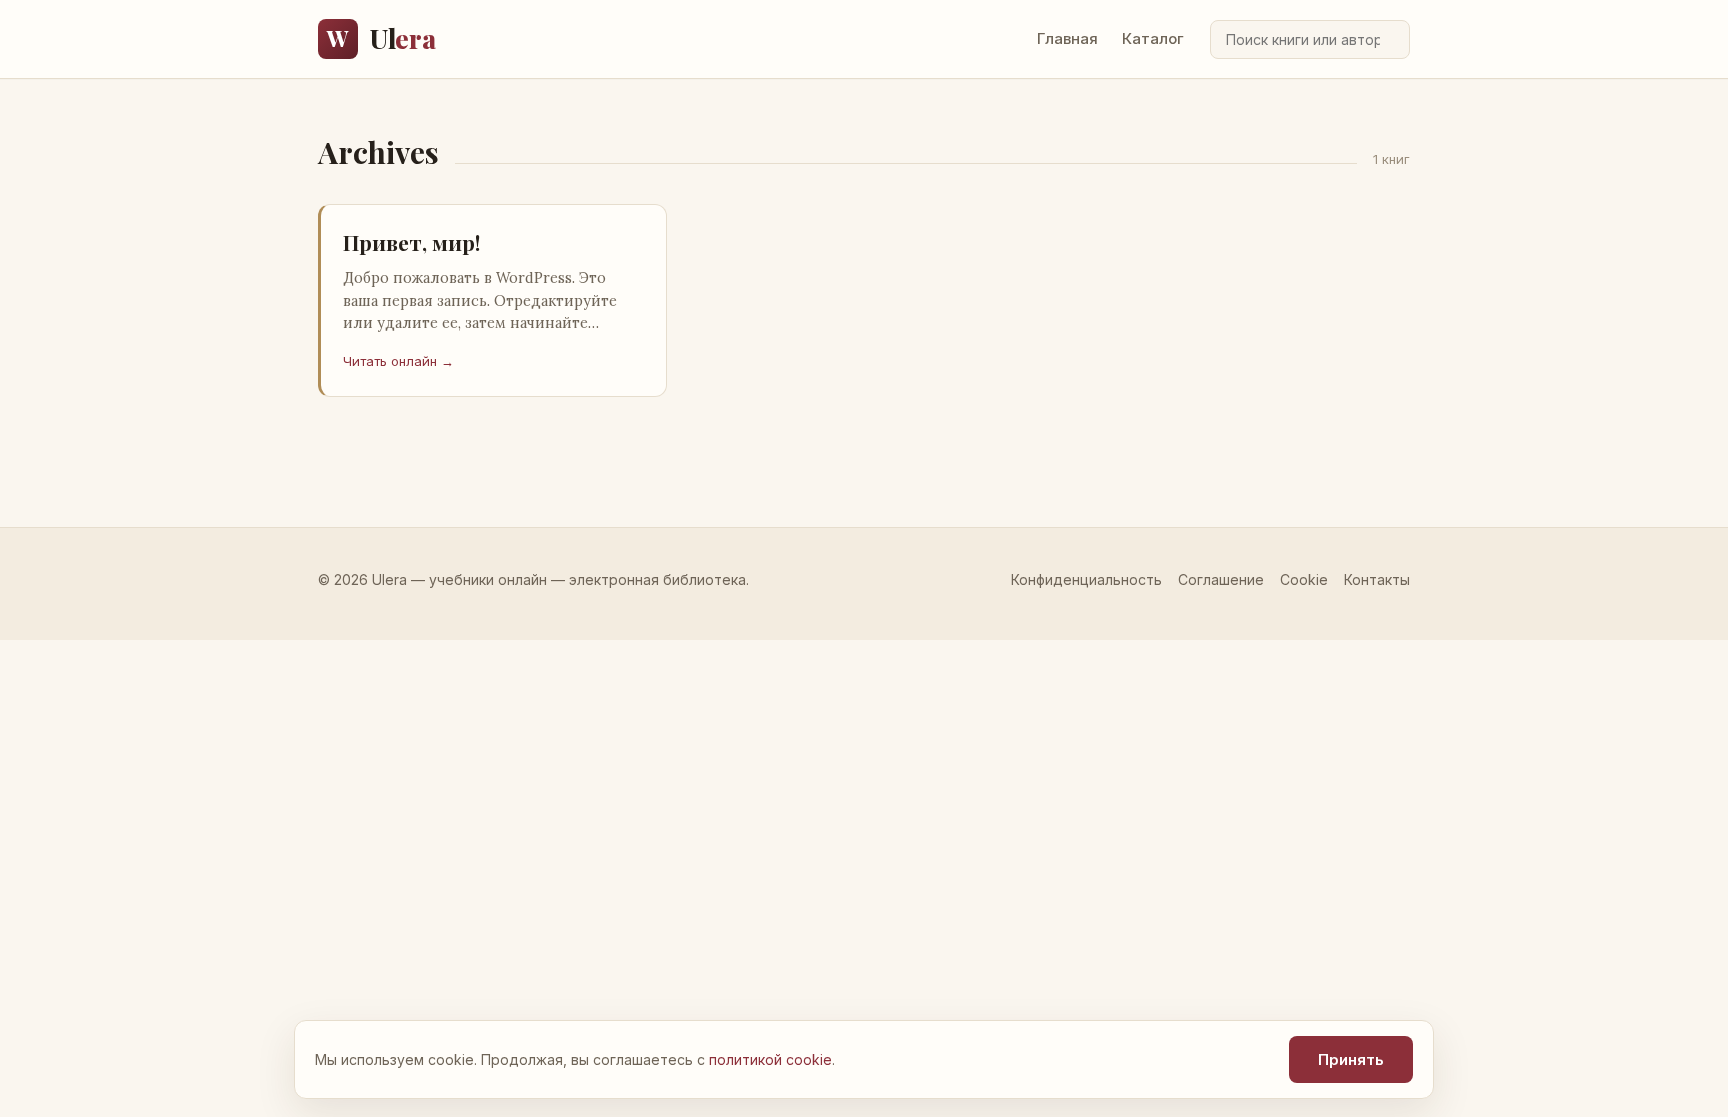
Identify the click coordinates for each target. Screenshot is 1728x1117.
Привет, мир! (411, 242)
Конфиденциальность (1086, 579)
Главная (1067, 38)
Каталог (1153, 38)
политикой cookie (770, 1059)
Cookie (1304, 579)
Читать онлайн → (398, 361)
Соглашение (1221, 579)
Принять (1351, 1059)
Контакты (1377, 579)
